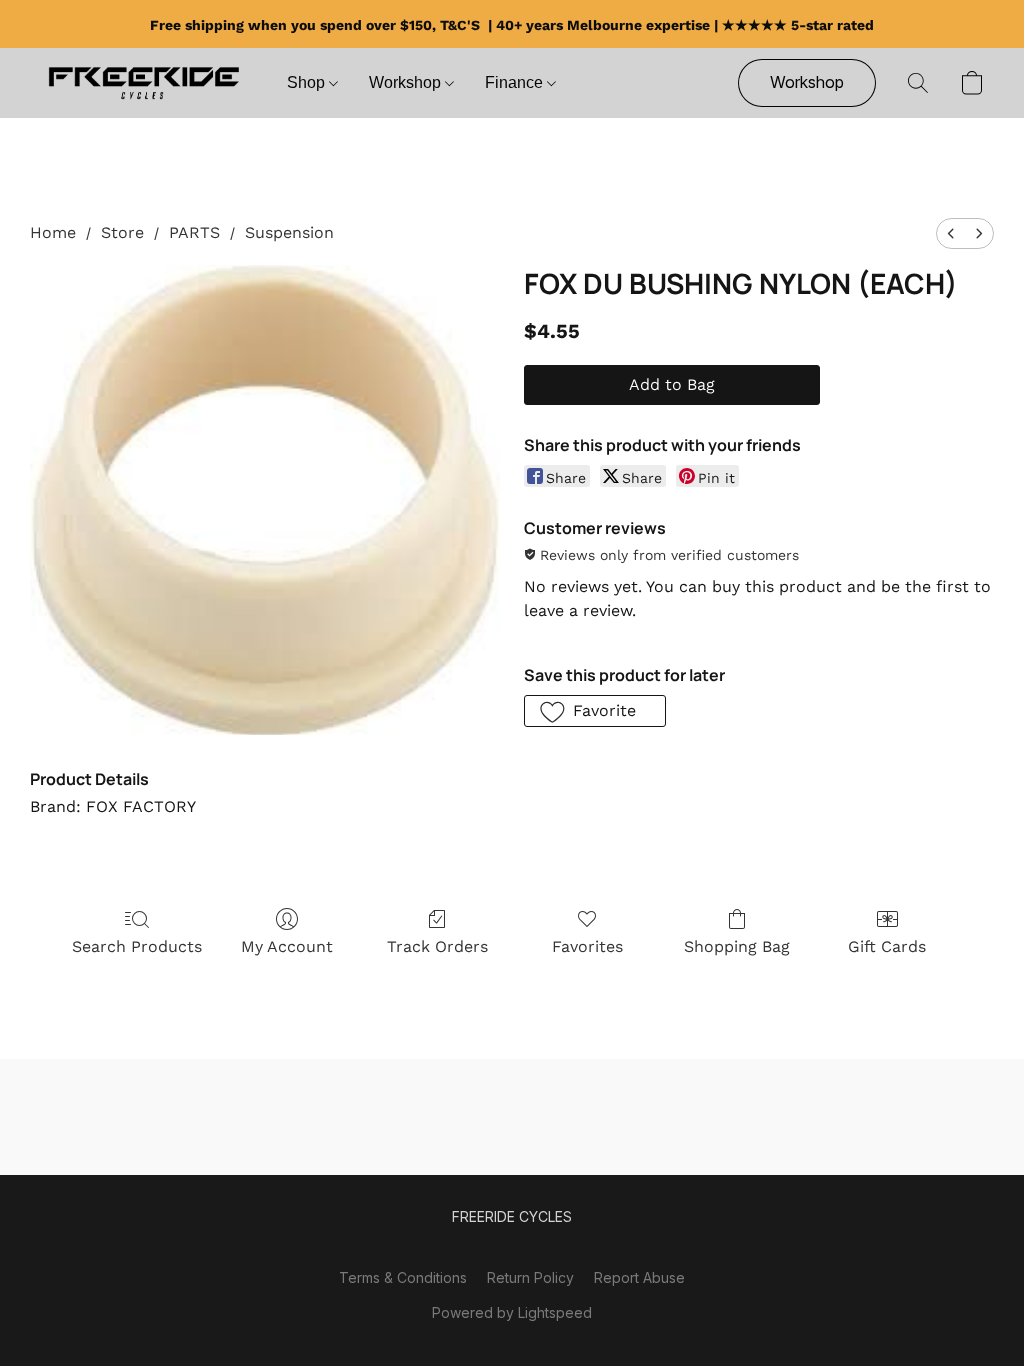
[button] (143, 83)
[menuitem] (951, 233)
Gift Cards (887, 946)
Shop (308, 82)
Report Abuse (639, 1277)
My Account (287, 946)
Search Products (137, 946)
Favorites (587, 946)
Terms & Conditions (403, 1277)
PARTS (194, 232)
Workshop (407, 82)
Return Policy (530, 1277)
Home (53, 232)
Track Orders (437, 946)
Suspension (289, 232)
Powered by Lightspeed (512, 1312)
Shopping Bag (737, 946)
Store (122, 232)
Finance (516, 82)
